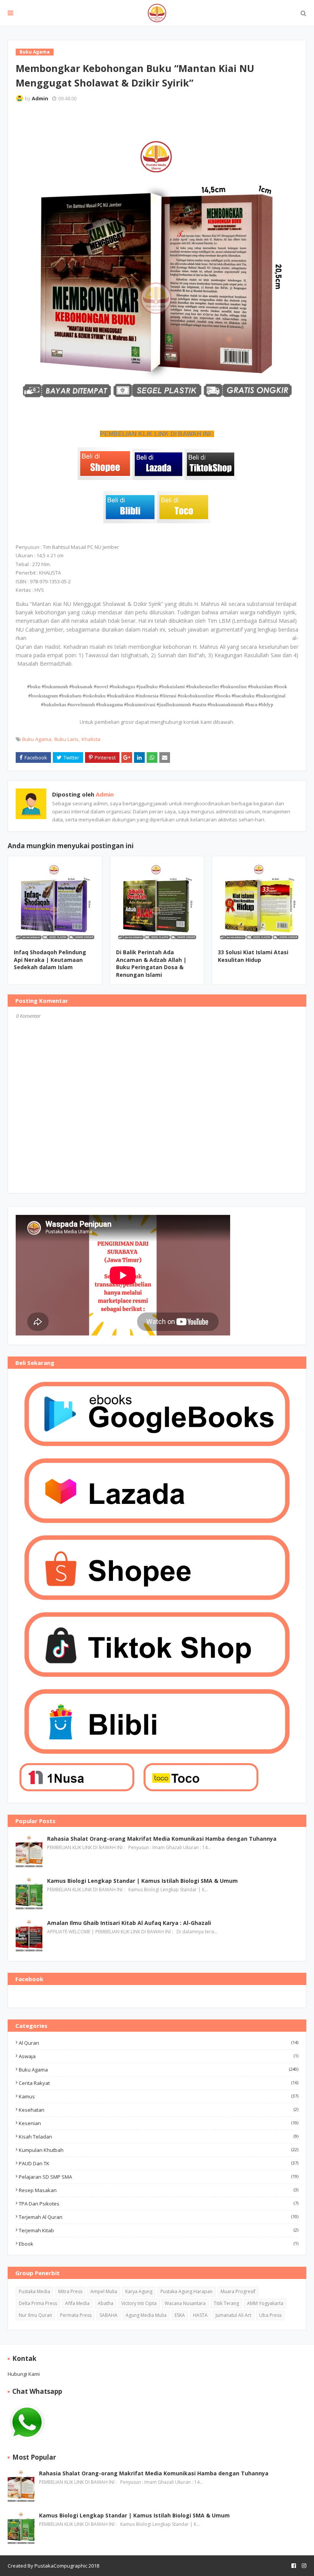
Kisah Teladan (159, 2137)
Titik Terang (226, 2303)
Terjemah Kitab (159, 2230)
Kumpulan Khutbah (159, 2150)
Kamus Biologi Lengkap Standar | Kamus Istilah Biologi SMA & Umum (142, 1881)
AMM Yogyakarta (265, 2303)
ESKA (180, 2315)
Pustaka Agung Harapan (186, 2291)
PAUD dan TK (159, 2163)
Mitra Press (70, 2291)
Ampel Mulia (104, 2291)
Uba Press (270, 2315)
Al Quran (159, 2043)
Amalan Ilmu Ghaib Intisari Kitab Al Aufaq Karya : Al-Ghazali (129, 1923)
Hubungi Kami (24, 2374)
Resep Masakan (159, 2190)
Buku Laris (66, 739)
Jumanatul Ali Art (233, 2315)
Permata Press (76, 2315)
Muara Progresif (238, 2291)
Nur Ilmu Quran (35, 2315)
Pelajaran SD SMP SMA (159, 2177)
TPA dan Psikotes (159, 2204)
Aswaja (159, 2056)
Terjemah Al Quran (159, 2217)
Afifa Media (77, 2303)
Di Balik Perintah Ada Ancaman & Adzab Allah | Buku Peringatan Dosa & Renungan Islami (151, 963)
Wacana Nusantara (185, 2303)
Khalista (91, 739)
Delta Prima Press (38, 2303)
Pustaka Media (34, 2291)
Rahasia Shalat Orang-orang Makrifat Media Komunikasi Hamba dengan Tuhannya (162, 1839)
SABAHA (109, 2315)
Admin (40, 98)
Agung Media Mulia (146, 2315)
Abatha (105, 2303)
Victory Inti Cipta (139, 2303)
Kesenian (159, 2123)
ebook (159, 2244)
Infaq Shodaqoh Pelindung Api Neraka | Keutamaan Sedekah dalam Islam (50, 960)
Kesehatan (159, 2110)
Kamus (159, 2096)
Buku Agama (37, 739)
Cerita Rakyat (159, 2083)
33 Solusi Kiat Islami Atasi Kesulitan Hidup (253, 956)
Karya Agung (139, 2291)
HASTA (200, 2315)
